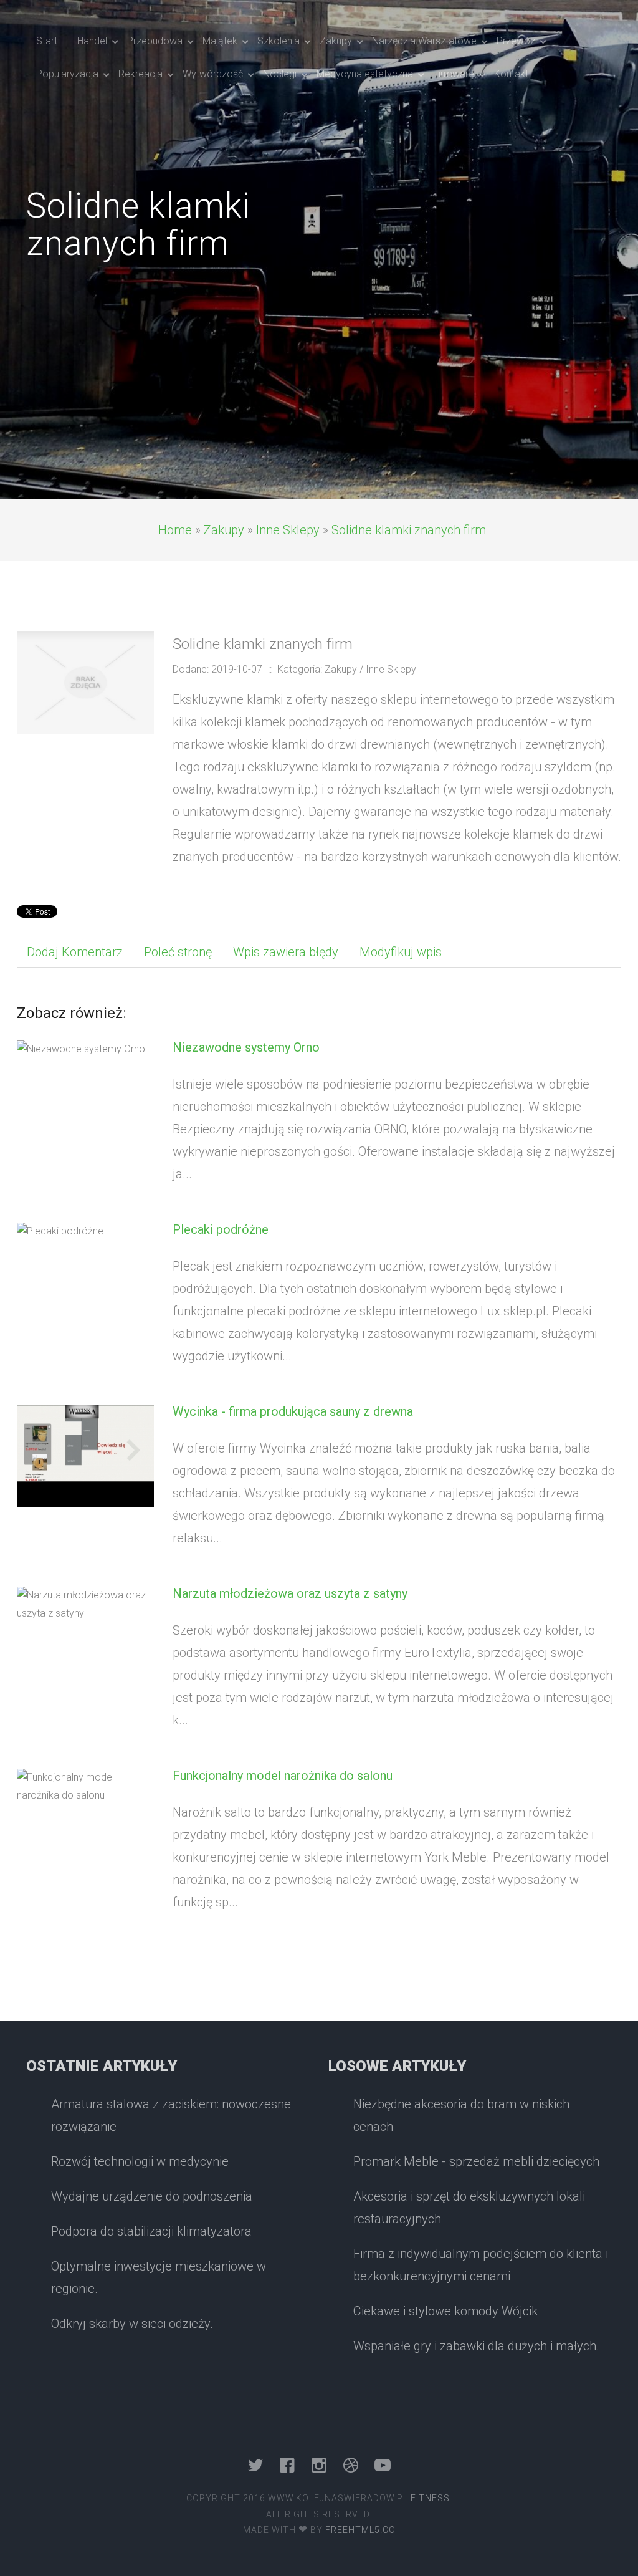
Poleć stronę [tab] (178, 952)
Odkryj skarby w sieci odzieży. (132, 2324)
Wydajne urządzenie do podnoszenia (152, 2196)
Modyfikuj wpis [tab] (401, 952)
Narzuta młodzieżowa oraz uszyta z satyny (290, 1593)
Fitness (430, 2498)
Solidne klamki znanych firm (409, 530)
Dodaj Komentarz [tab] (75, 952)
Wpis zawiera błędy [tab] (286, 952)
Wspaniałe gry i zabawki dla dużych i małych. (476, 2346)
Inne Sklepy (288, 530)
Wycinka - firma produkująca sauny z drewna (293, 1411)
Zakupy (224, 530)
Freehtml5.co (360, 2530)
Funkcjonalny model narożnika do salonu (283, 1776)
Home (175, 530)
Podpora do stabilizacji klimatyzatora (151, 2231)
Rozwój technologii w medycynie (140, 2161)
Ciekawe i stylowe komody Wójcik (445, 2311)
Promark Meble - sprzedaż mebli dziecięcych (476, 2161)
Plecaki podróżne (221, 1229)
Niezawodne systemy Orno (246, 1047)
